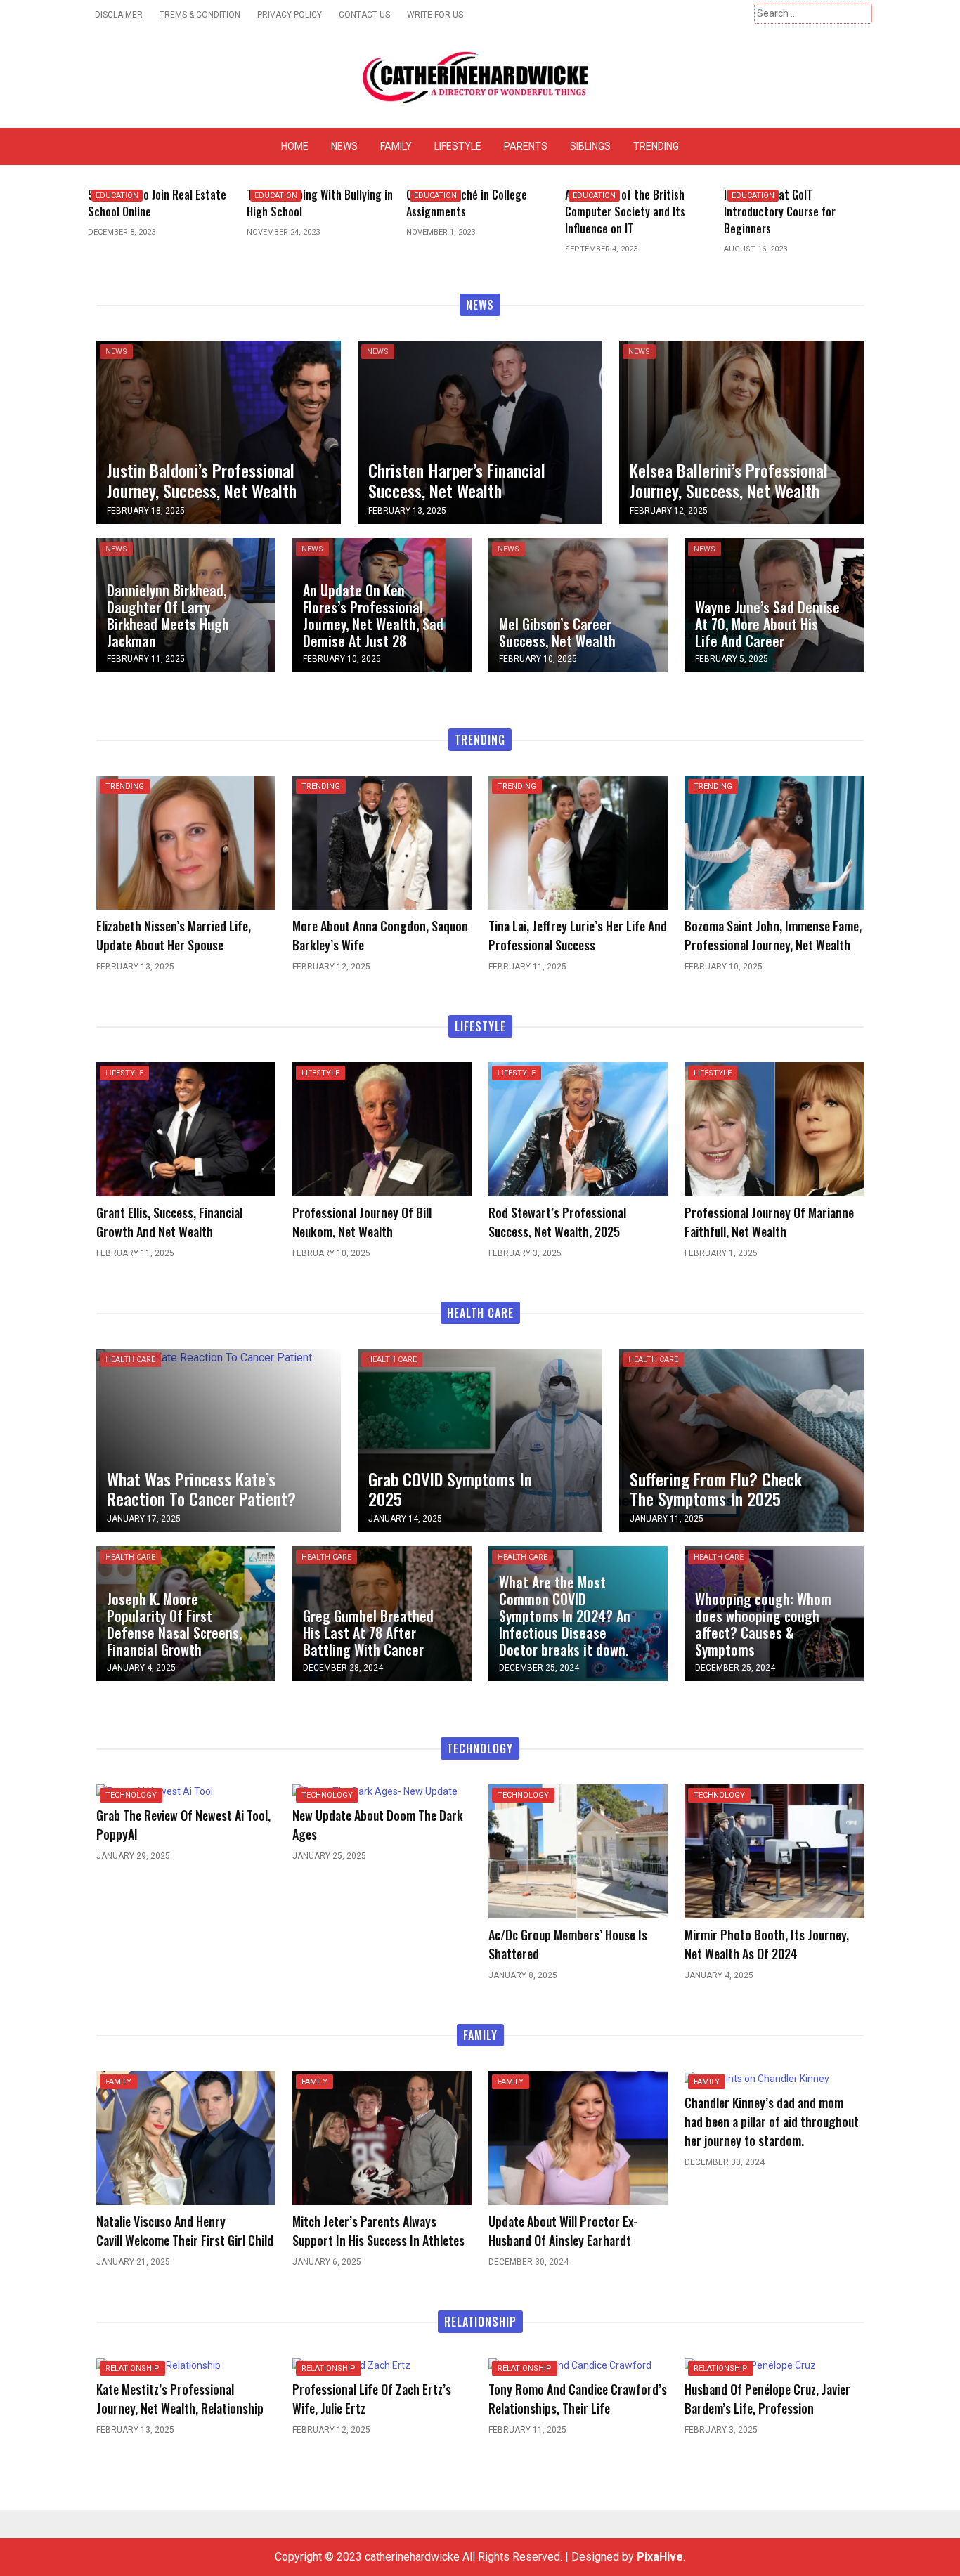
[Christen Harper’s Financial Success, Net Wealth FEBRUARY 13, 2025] (480, 431)
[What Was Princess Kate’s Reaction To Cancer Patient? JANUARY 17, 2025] (204, 1357)
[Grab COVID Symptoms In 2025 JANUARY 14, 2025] (480, 1440)
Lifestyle (458, 146)
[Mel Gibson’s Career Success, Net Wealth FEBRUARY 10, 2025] (578, 604)
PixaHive (660, 2557)
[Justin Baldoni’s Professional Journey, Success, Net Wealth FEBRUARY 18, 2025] (219, 431)
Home (295, 146)
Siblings (590, 146)
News (344, 146)
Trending (656, 146)
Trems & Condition (200, 15)
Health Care (130, 1360)
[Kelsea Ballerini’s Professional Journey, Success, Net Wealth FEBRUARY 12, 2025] (741, 431)
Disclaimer (119, 15)
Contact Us (364, 15)
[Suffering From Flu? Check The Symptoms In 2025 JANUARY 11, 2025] (741, 1440)
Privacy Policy (290, 15)
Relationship (132, 2368)
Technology (131, 1795)
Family (396, 146)
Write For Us (435, 15)
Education (117, 196)
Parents (526, 146)
